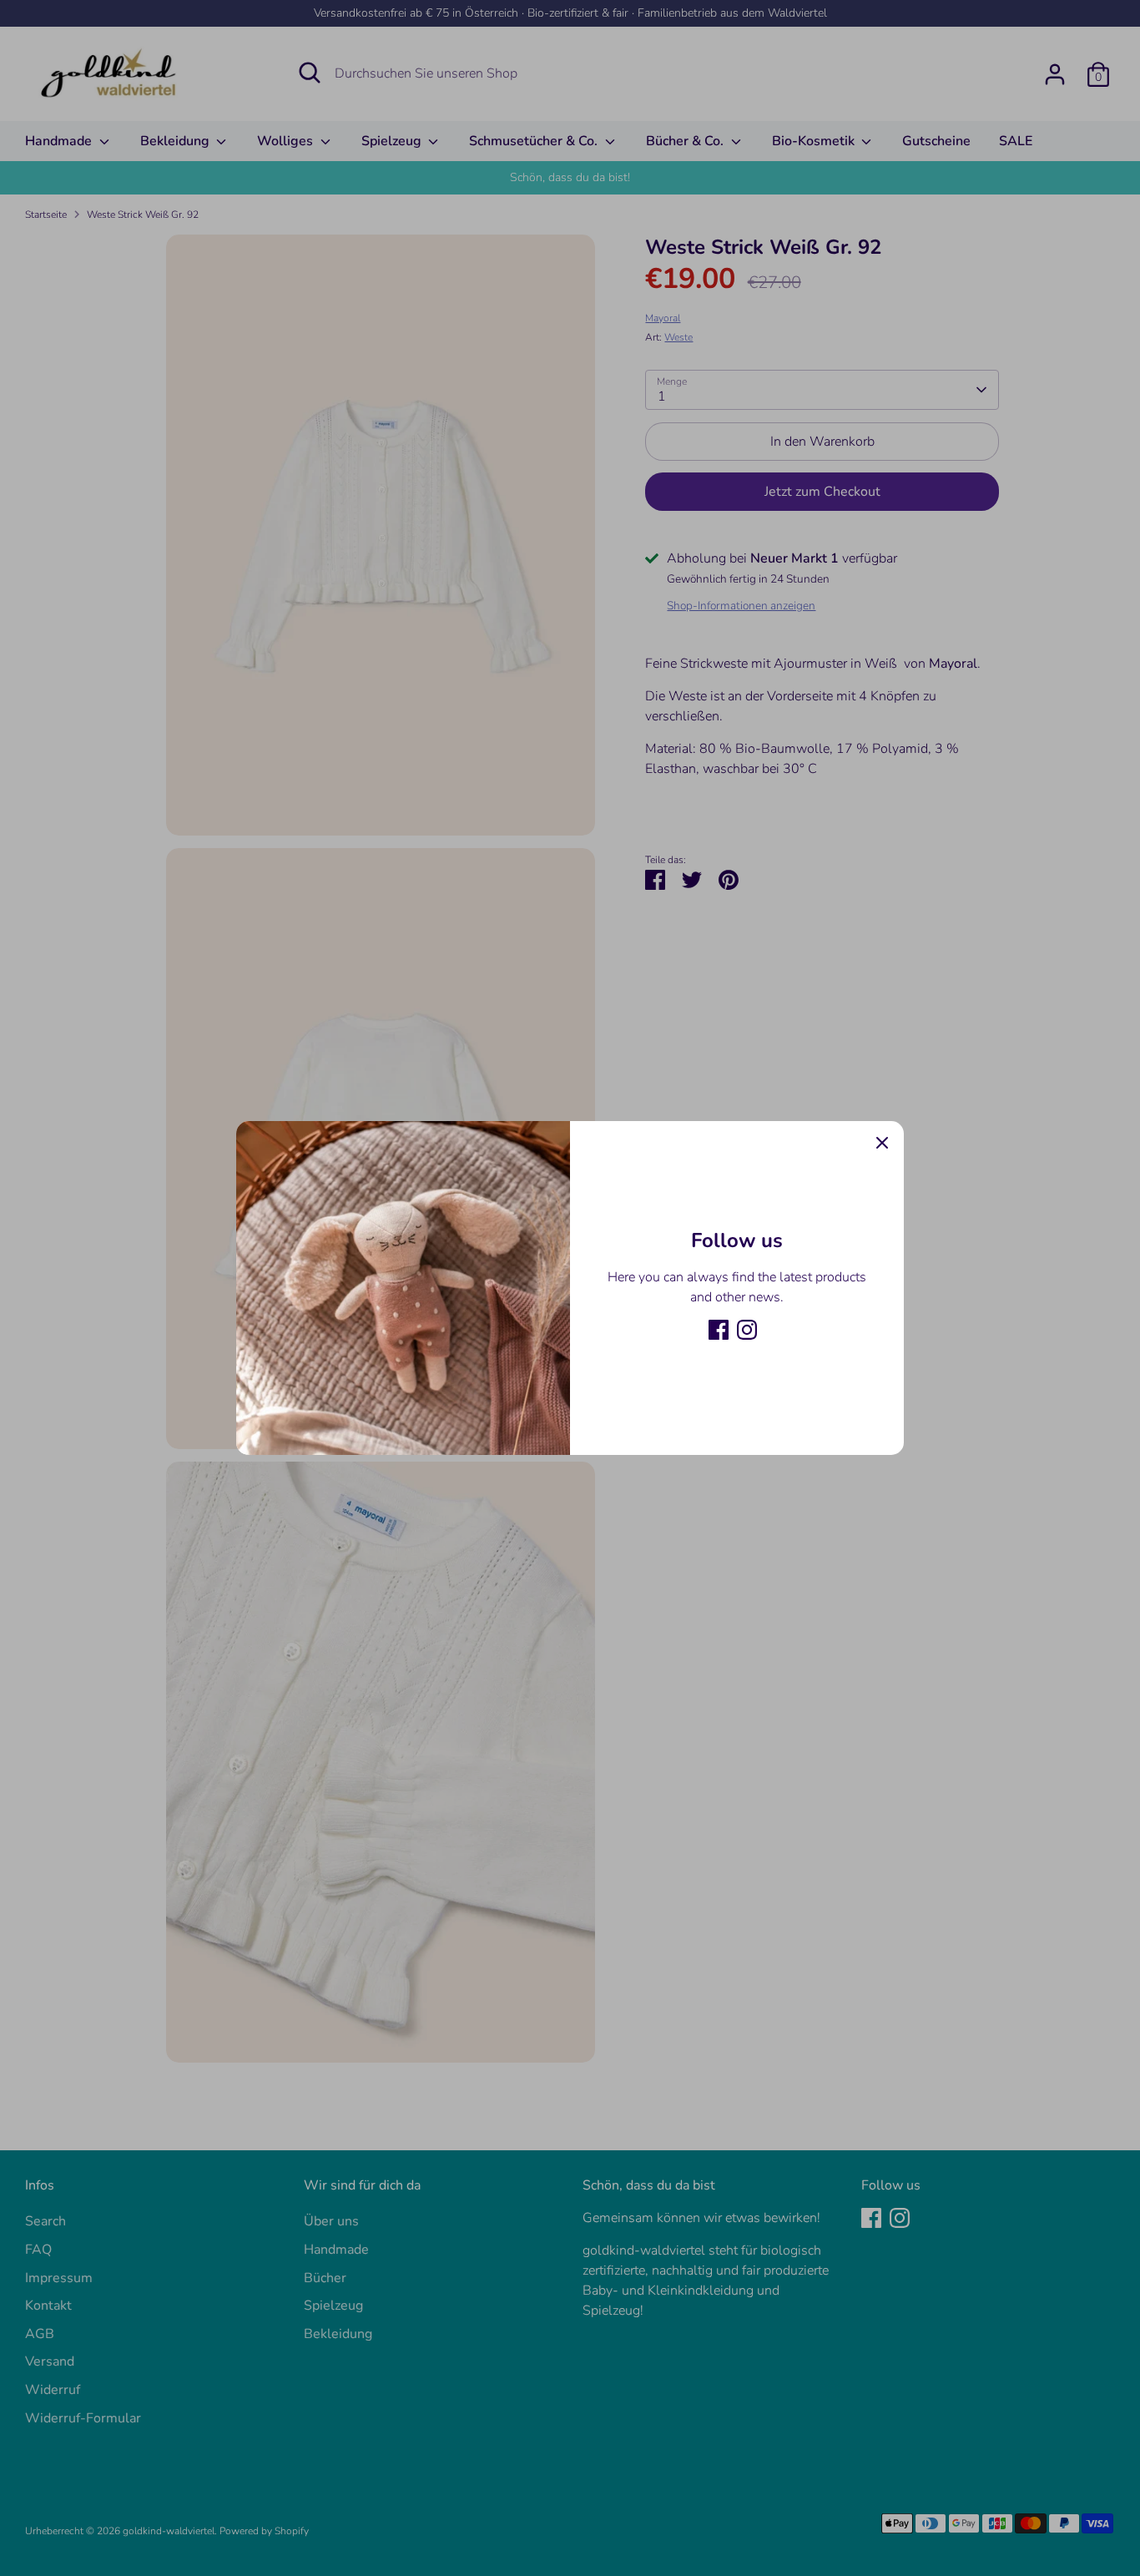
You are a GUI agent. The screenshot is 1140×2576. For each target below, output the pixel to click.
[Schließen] (882, 1143)
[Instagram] (747, 1330)
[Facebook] (719, 1330)
